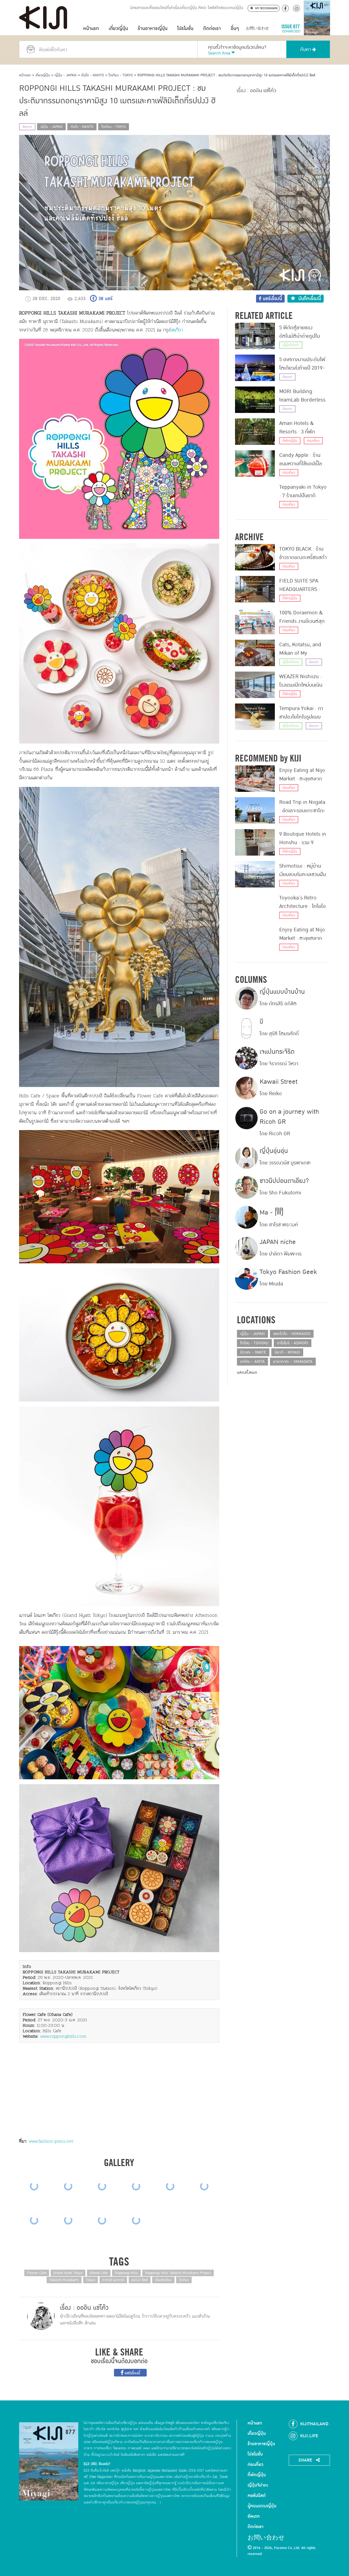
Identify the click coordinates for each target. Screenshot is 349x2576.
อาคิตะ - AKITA (252, 1362)
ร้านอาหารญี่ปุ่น (153, 28)
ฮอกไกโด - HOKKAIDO (292, 1334)
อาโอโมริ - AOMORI (293, 1343)
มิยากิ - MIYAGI (287, 1352)
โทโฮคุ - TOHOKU (254, 1343)
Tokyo (91, 2280)
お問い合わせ (257, 28)
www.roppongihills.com (63, 2036)
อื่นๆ (235, 28)
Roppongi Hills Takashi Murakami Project (178, 2273)
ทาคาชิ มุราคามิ (113, 2280)
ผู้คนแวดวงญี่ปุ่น (262, 2506)
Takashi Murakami (64, 2280)
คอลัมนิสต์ (257, 2496)
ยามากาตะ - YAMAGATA (293, 1362)
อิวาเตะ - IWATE (253, 1352)
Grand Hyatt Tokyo (68, 2273)
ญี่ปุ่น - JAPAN (66, 75)
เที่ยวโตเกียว (163, 2280)
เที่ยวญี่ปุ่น (118, 28)
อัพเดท (27, 127)
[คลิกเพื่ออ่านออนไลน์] (317, 28)
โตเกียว (177, 330)
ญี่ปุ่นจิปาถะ (291, 345)
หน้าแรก (91, 28)
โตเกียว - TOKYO (121, 75)
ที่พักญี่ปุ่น (290, 441)
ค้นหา (306, 49)
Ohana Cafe (99, 2273)
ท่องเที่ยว (313, 441)
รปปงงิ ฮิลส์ (140, 2280)
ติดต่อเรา (212, 28)
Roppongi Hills (126, 2273)
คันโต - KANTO (93, 75)
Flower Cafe (37, 2273)
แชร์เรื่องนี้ (132, 2373)
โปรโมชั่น (185, 28)
